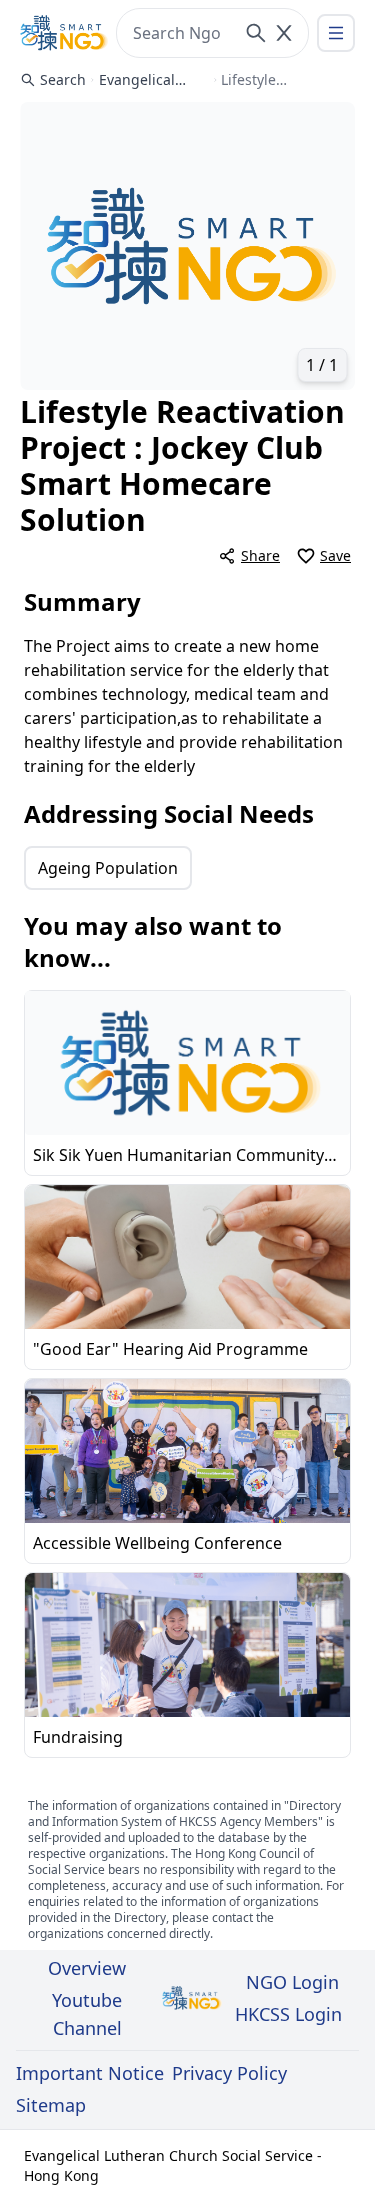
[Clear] (284, 33)
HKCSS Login (288, 2014)
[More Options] (336, 33)
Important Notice (90, 2073)
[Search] (256, 33)
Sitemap (51, 2105)
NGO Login (292, 1982)
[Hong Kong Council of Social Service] (64, 33)
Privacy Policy (229, 2073)
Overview (87, 1968)
